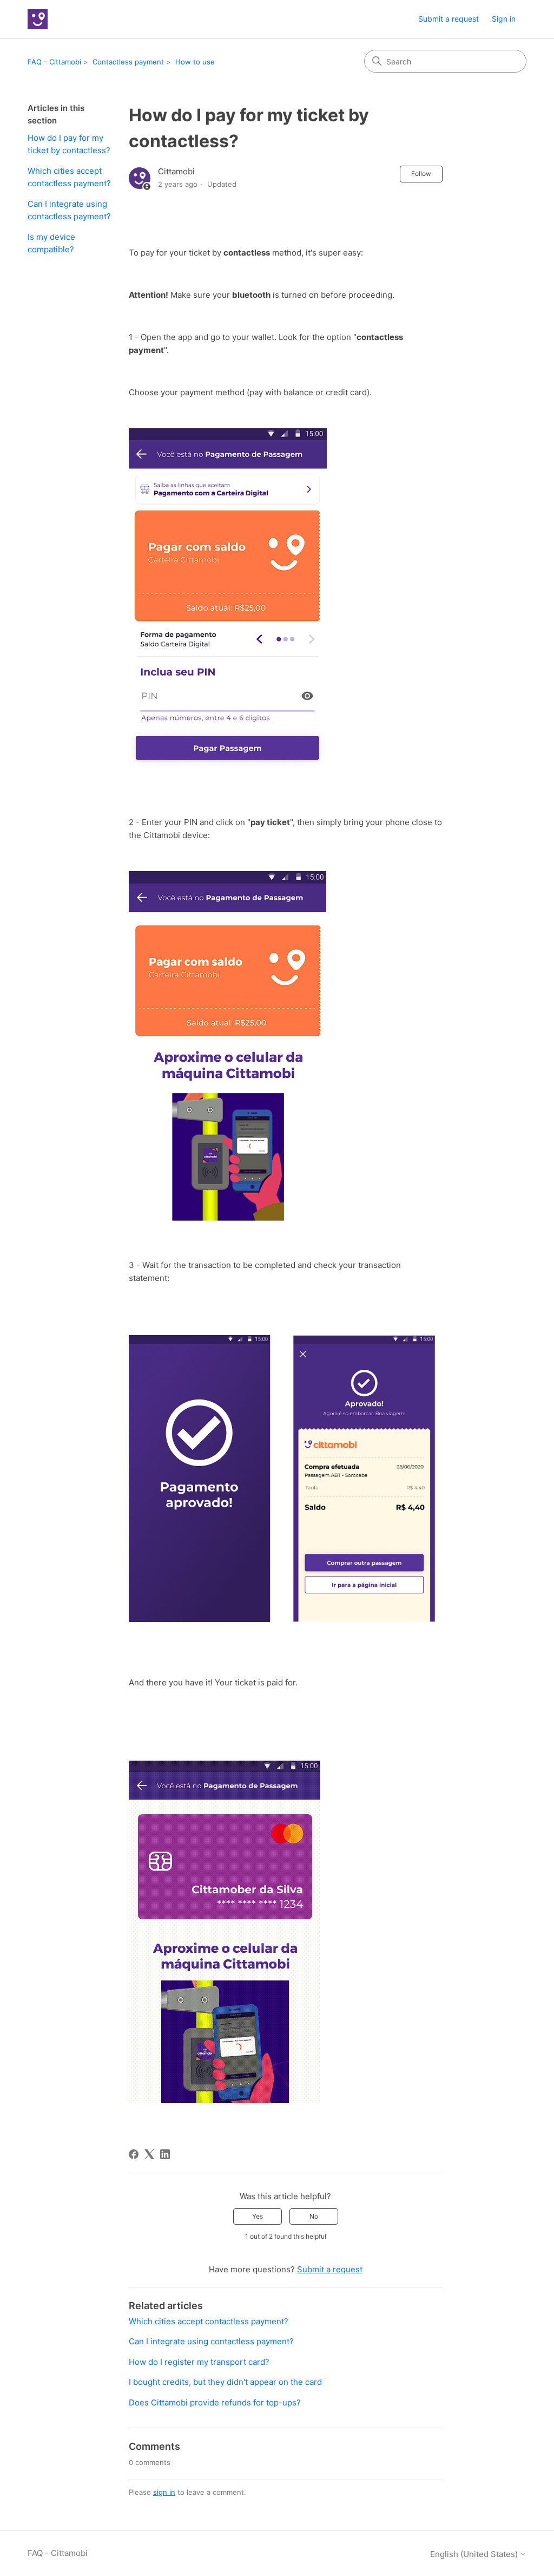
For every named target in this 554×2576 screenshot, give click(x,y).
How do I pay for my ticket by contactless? (69, 144)
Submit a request (449, 19)
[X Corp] (149, 2154)
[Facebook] (134, 2154)
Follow (421, 174)
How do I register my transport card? (199, 2362)
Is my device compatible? (51, 243)
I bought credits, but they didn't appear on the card (225, 2382)
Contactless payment (128, 62)
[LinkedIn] (165, 2154)
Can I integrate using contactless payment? (69, 210)
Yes (258, 2216)
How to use (195, 62)
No (314, 2216)
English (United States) (475, 2554)
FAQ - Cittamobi (54, 62)
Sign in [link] (504, 19)
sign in (164, 2492)
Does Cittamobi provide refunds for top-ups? (215, 2402)
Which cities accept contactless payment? (69, 177)
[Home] (38, 19)
